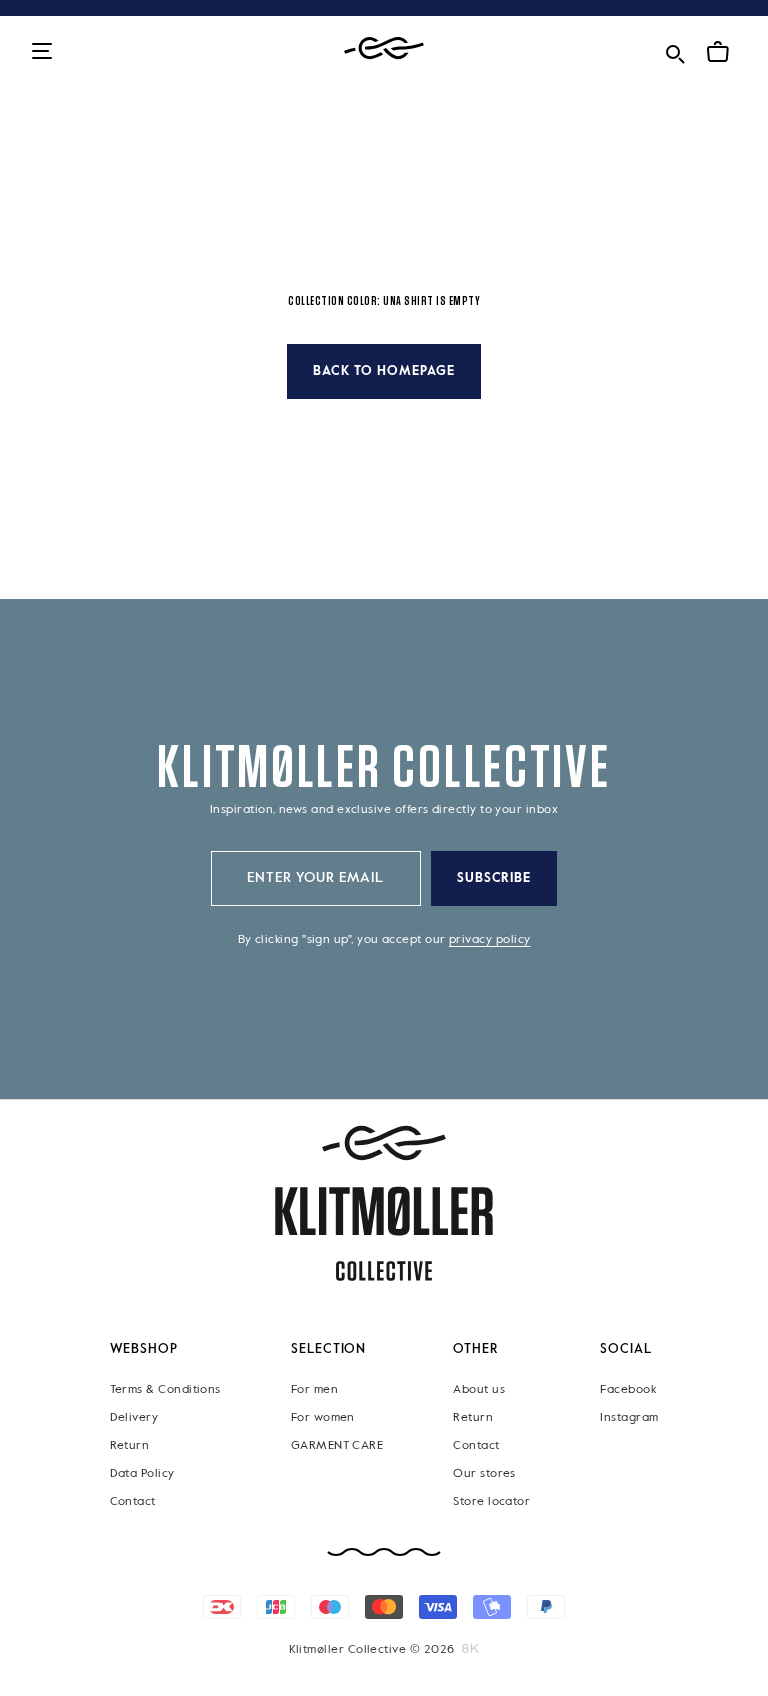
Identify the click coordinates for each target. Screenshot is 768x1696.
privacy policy (489, 940)
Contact (133, 1502)
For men (314, 1390)
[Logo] (384, 48)
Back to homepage (384, 371)
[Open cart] (718, 52)
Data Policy (142, 1474)
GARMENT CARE (337, 1446)
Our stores (484, 1474)
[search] (675, 50)
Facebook (628, 1390)
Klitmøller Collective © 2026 (372, 1650)
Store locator (491, 1502)
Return (130, 1446)
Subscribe (494, 878)
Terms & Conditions (165, 1390)
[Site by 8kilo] (470, 1649)
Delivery (134, 1418)
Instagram (629, 1418)
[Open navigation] (42, 52)
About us (479, 1390)
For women (323, 1418)
